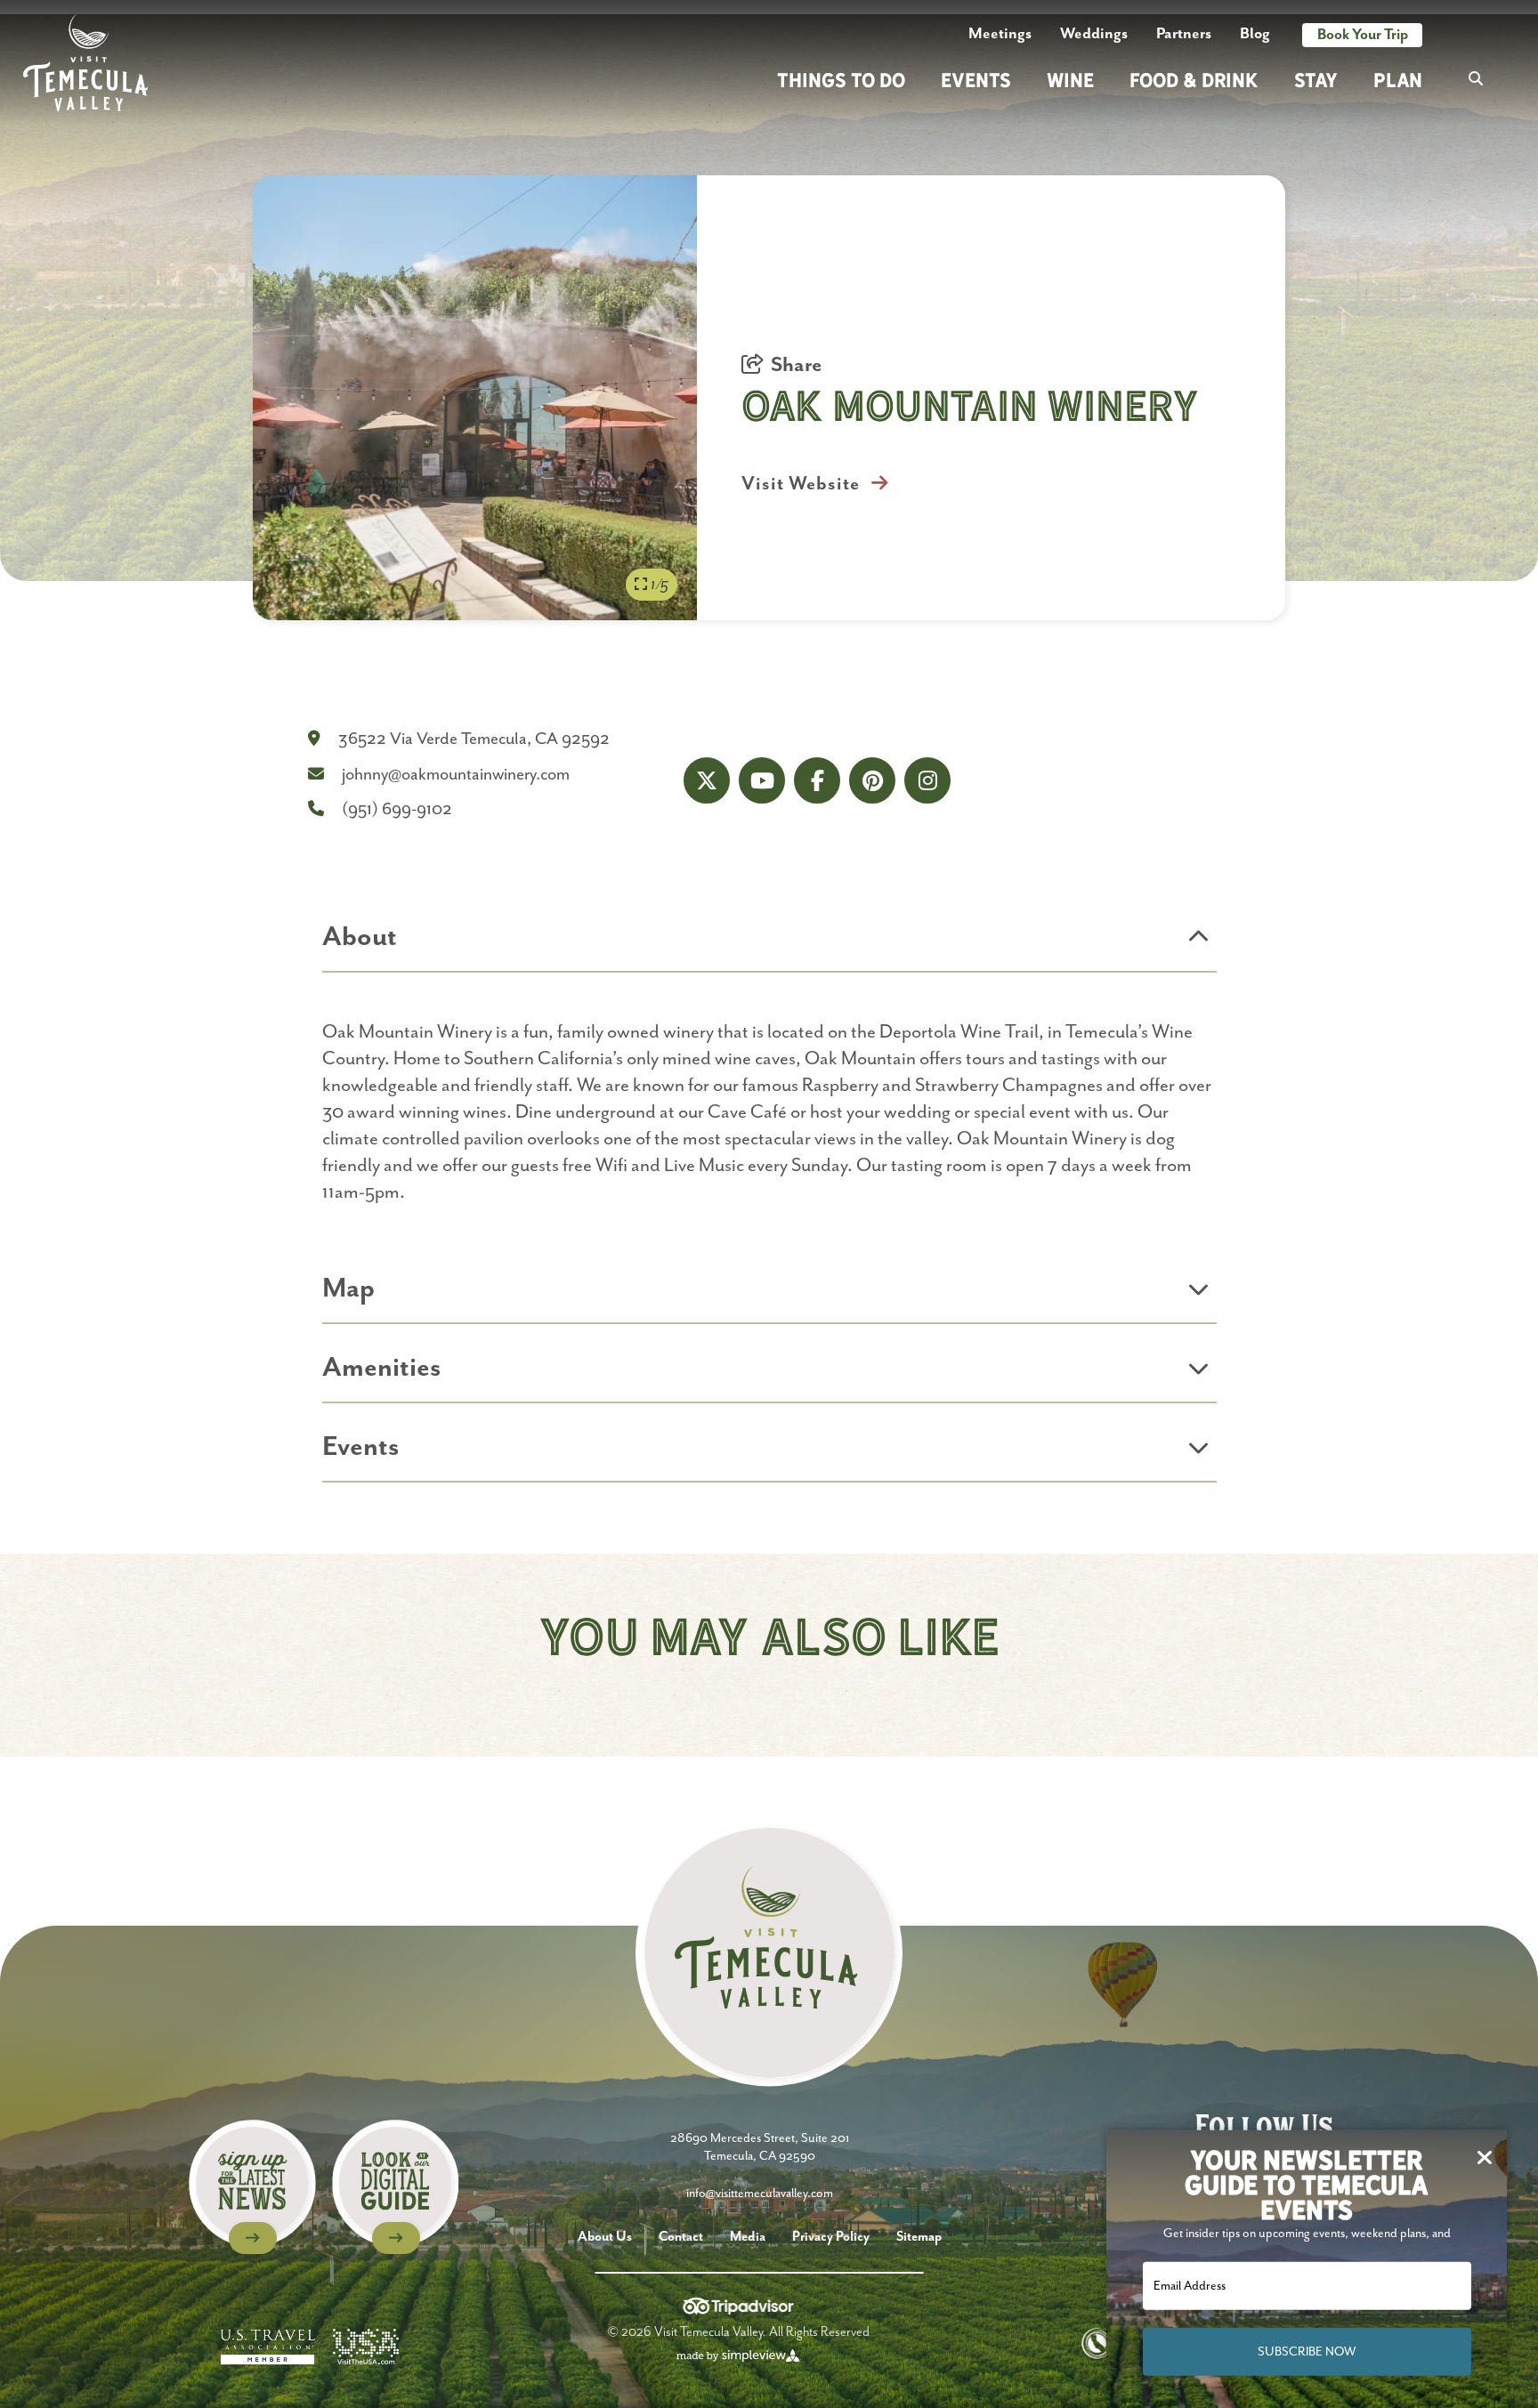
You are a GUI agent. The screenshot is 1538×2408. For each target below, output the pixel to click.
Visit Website (803, 484)
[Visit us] (707, 780)
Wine (1070, 80)
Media (748, 2237)
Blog (1255, 34)
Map (348, 1289)
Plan (1398, 80)
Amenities (381, 1368)
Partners (1184, 34)
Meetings (1000, 34)
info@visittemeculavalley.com (760, 2194)
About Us (605, 2237)
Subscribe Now (1307, 2352)
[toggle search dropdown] (1476, 80)
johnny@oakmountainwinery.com (456, 775)
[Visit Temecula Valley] (85, 63)
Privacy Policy (831, 2237)
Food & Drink (1194, 80)
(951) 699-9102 (397, 809)
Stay (1316, 80)
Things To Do (841, 80)
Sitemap (919, 2237)
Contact (681, 2237)
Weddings (1094, 34)
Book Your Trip (1363, 35)
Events (976, 80)
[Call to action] (252, 2187)
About (360, 937)
